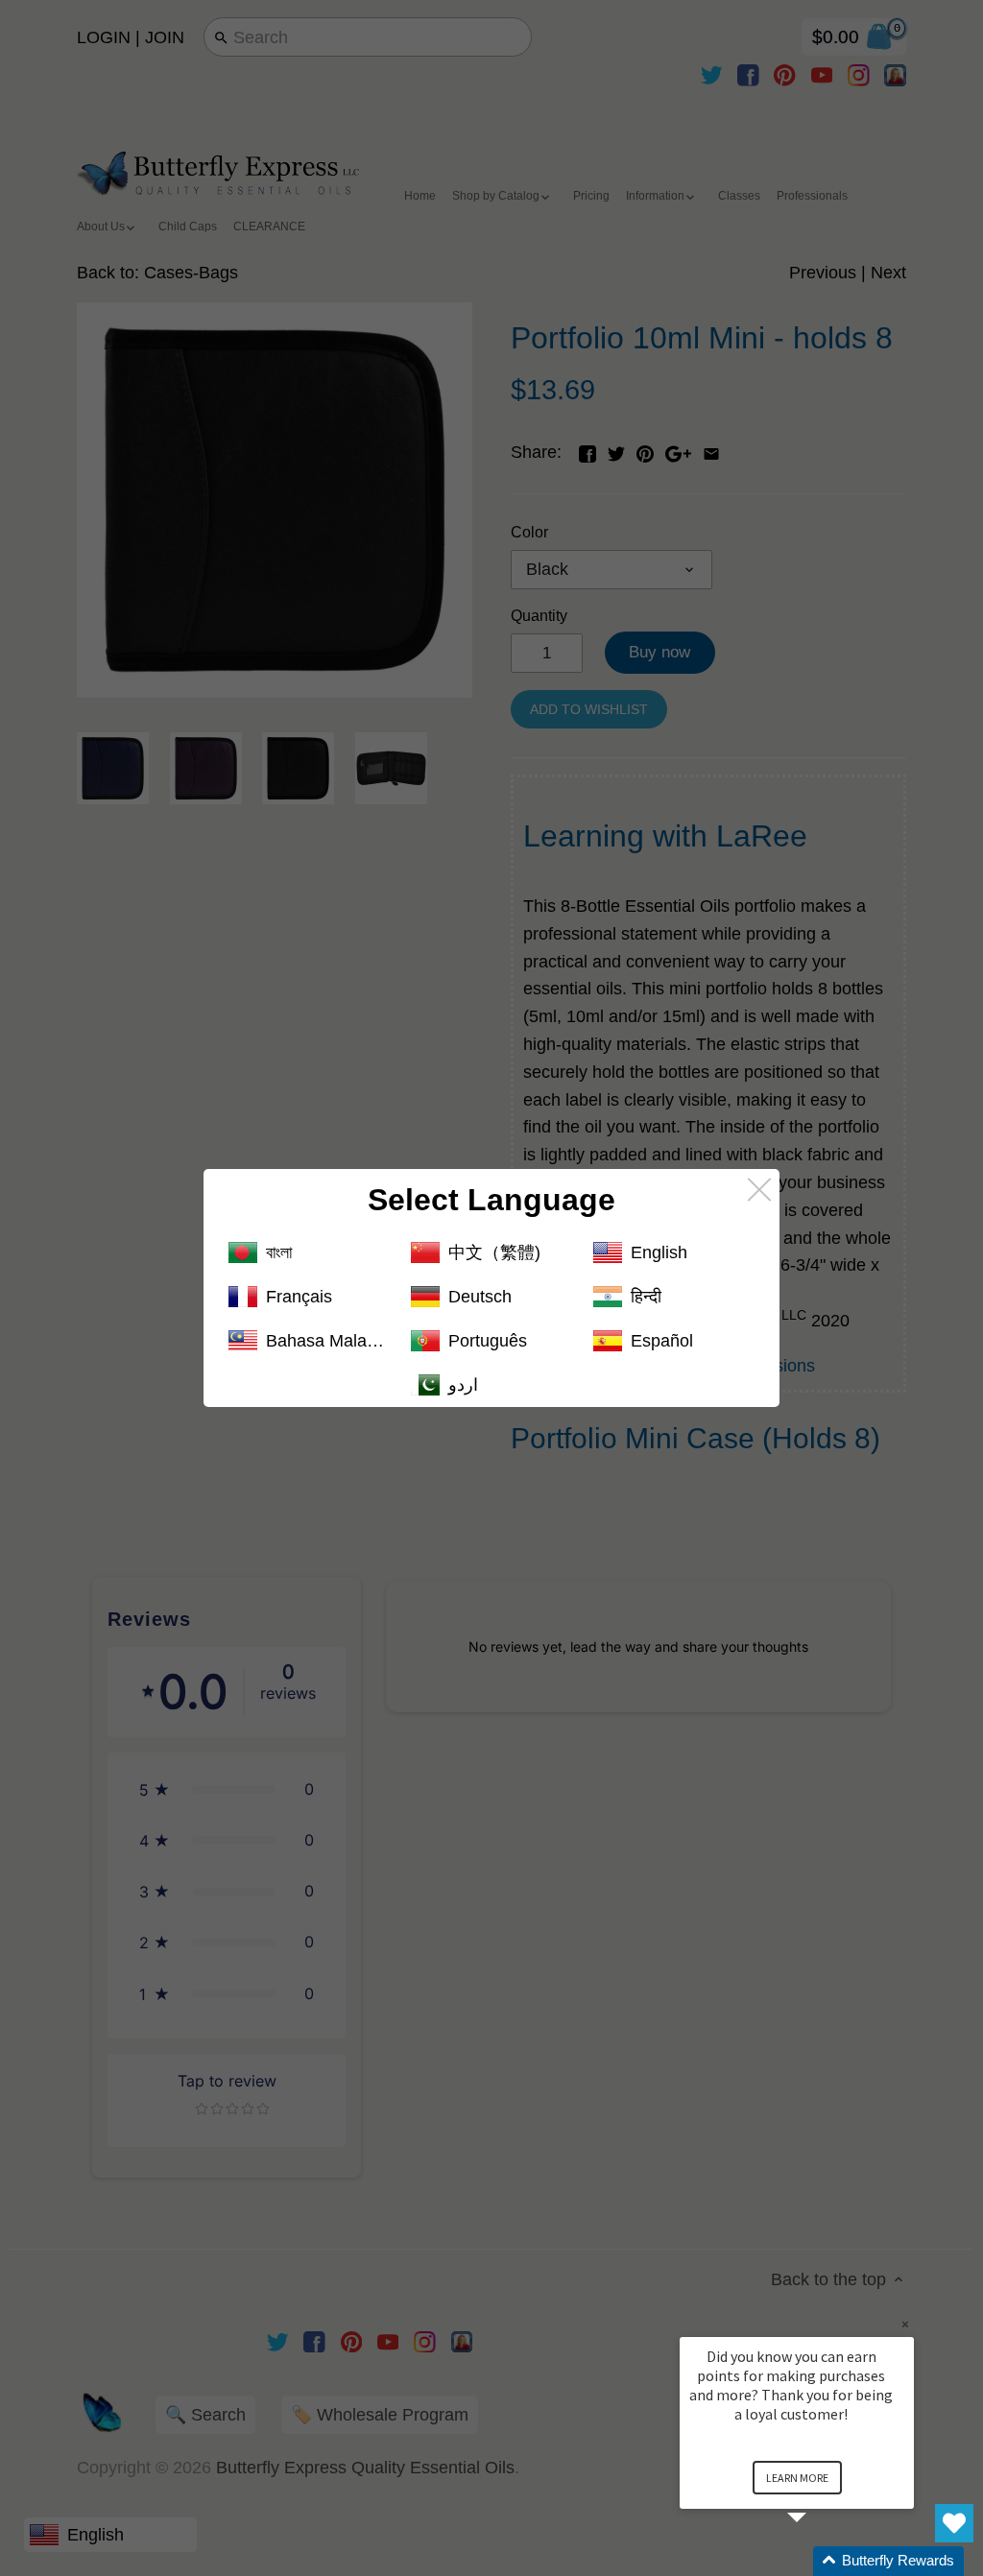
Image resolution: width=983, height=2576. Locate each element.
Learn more (797, 2478)
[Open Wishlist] (954, 2523)
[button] (820, 2561)
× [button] (905, 2324)
